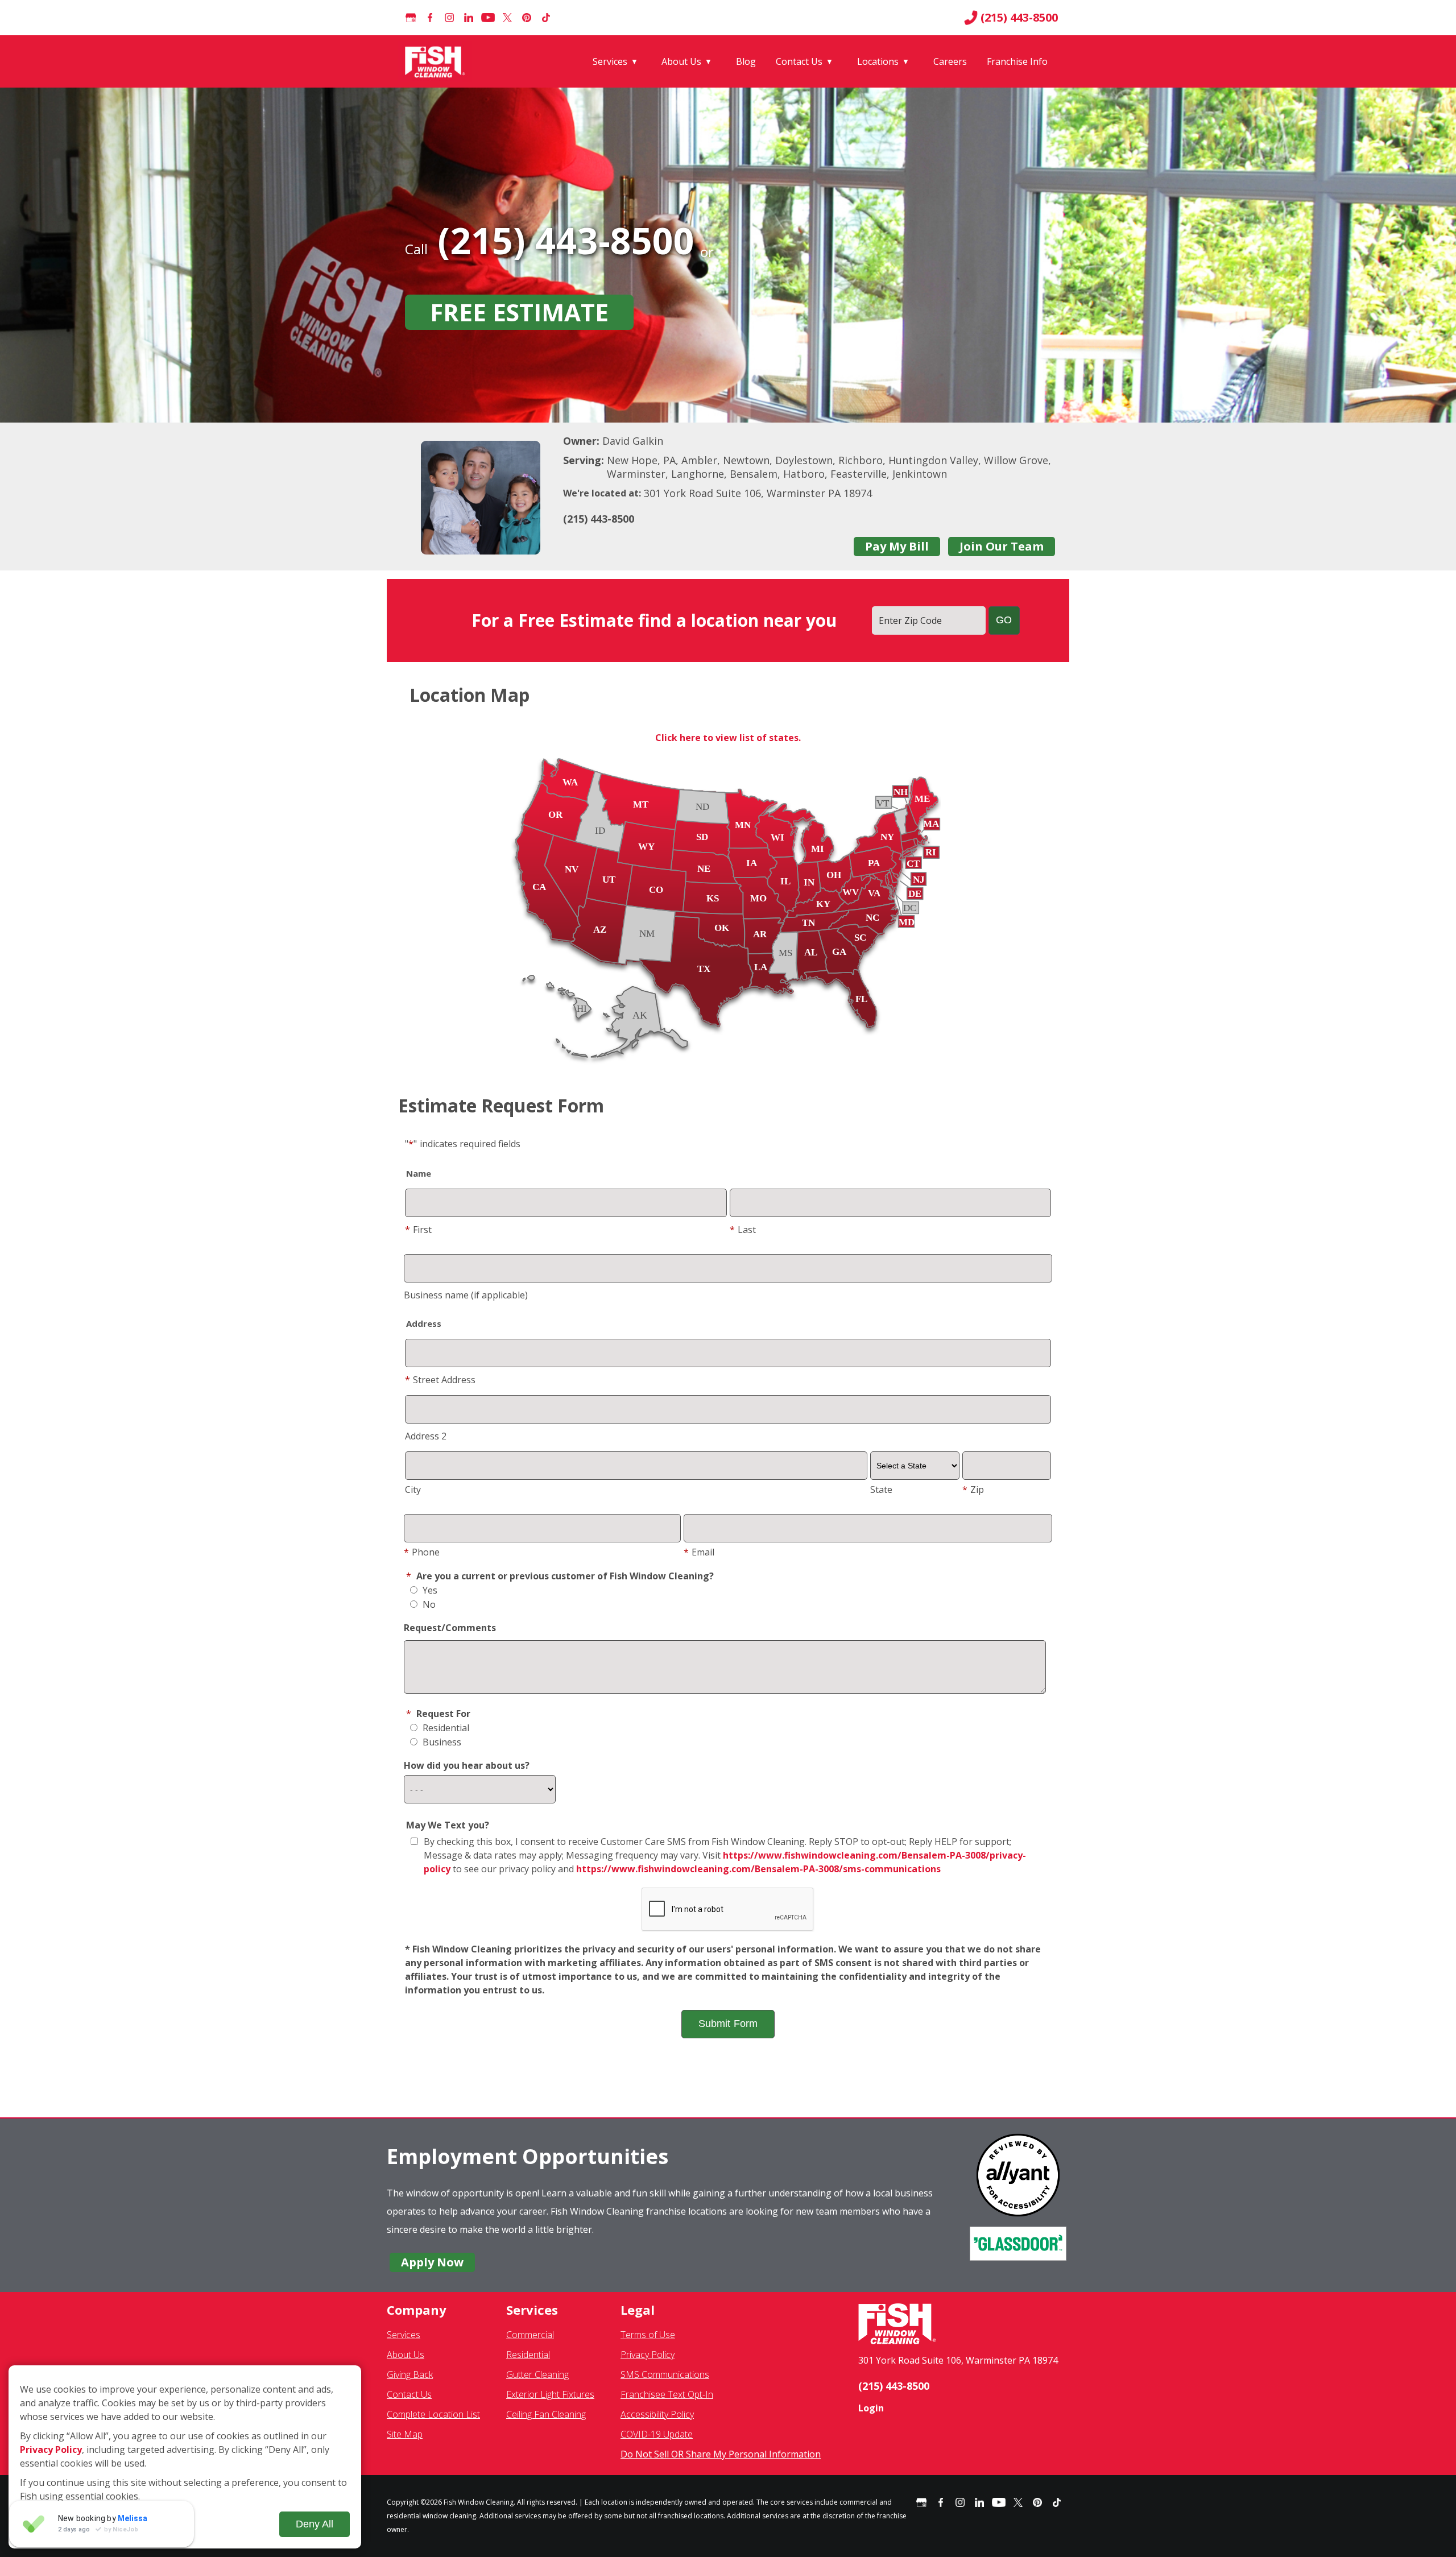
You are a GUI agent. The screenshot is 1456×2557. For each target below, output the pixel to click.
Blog (746, 61)
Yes (429, 1590)
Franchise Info (1017, 61)
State (881, 1489)
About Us (681, 61)
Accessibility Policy (657, 2414)
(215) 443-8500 (1019, 18)
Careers (950, 61)
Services (610, 61)
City (413, 1489)
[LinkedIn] (469, 18)
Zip (973, 1489)
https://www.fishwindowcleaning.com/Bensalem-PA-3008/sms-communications (758, 1869)
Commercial (530, 2335)
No (428, 1604)
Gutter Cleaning (537, 2374)
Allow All (56, 2524)
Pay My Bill (897, 546)
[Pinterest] (527, 18)
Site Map (405, 2434)
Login (871, 2408)
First (418, 1230)
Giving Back (410, 2374)
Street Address (440, 1380)
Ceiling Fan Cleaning (546, 2414)
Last (743, 1230)
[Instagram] (449, 18)
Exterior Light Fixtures (550, 2394)
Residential (445, 1728)
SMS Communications (665, 2374)
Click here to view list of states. (728, 738)
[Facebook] (430, 18)
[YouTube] (488, 18)
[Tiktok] (546, 18)
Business (441, 1742)
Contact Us (799, 61)
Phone (422, 1552)
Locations (878, 61)
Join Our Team (1002, 546)
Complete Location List (433, 2414)
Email (699, 1552)
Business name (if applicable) (466, 1295)
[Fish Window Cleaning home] (437, 61)
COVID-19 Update (657, 2434)
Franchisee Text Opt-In (667, 2394)
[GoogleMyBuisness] (411, 18)
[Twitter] (507, 18)
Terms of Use (648, 2335)
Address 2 (426, 1436)
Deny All (315, 2524)
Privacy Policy (648, 2355)
